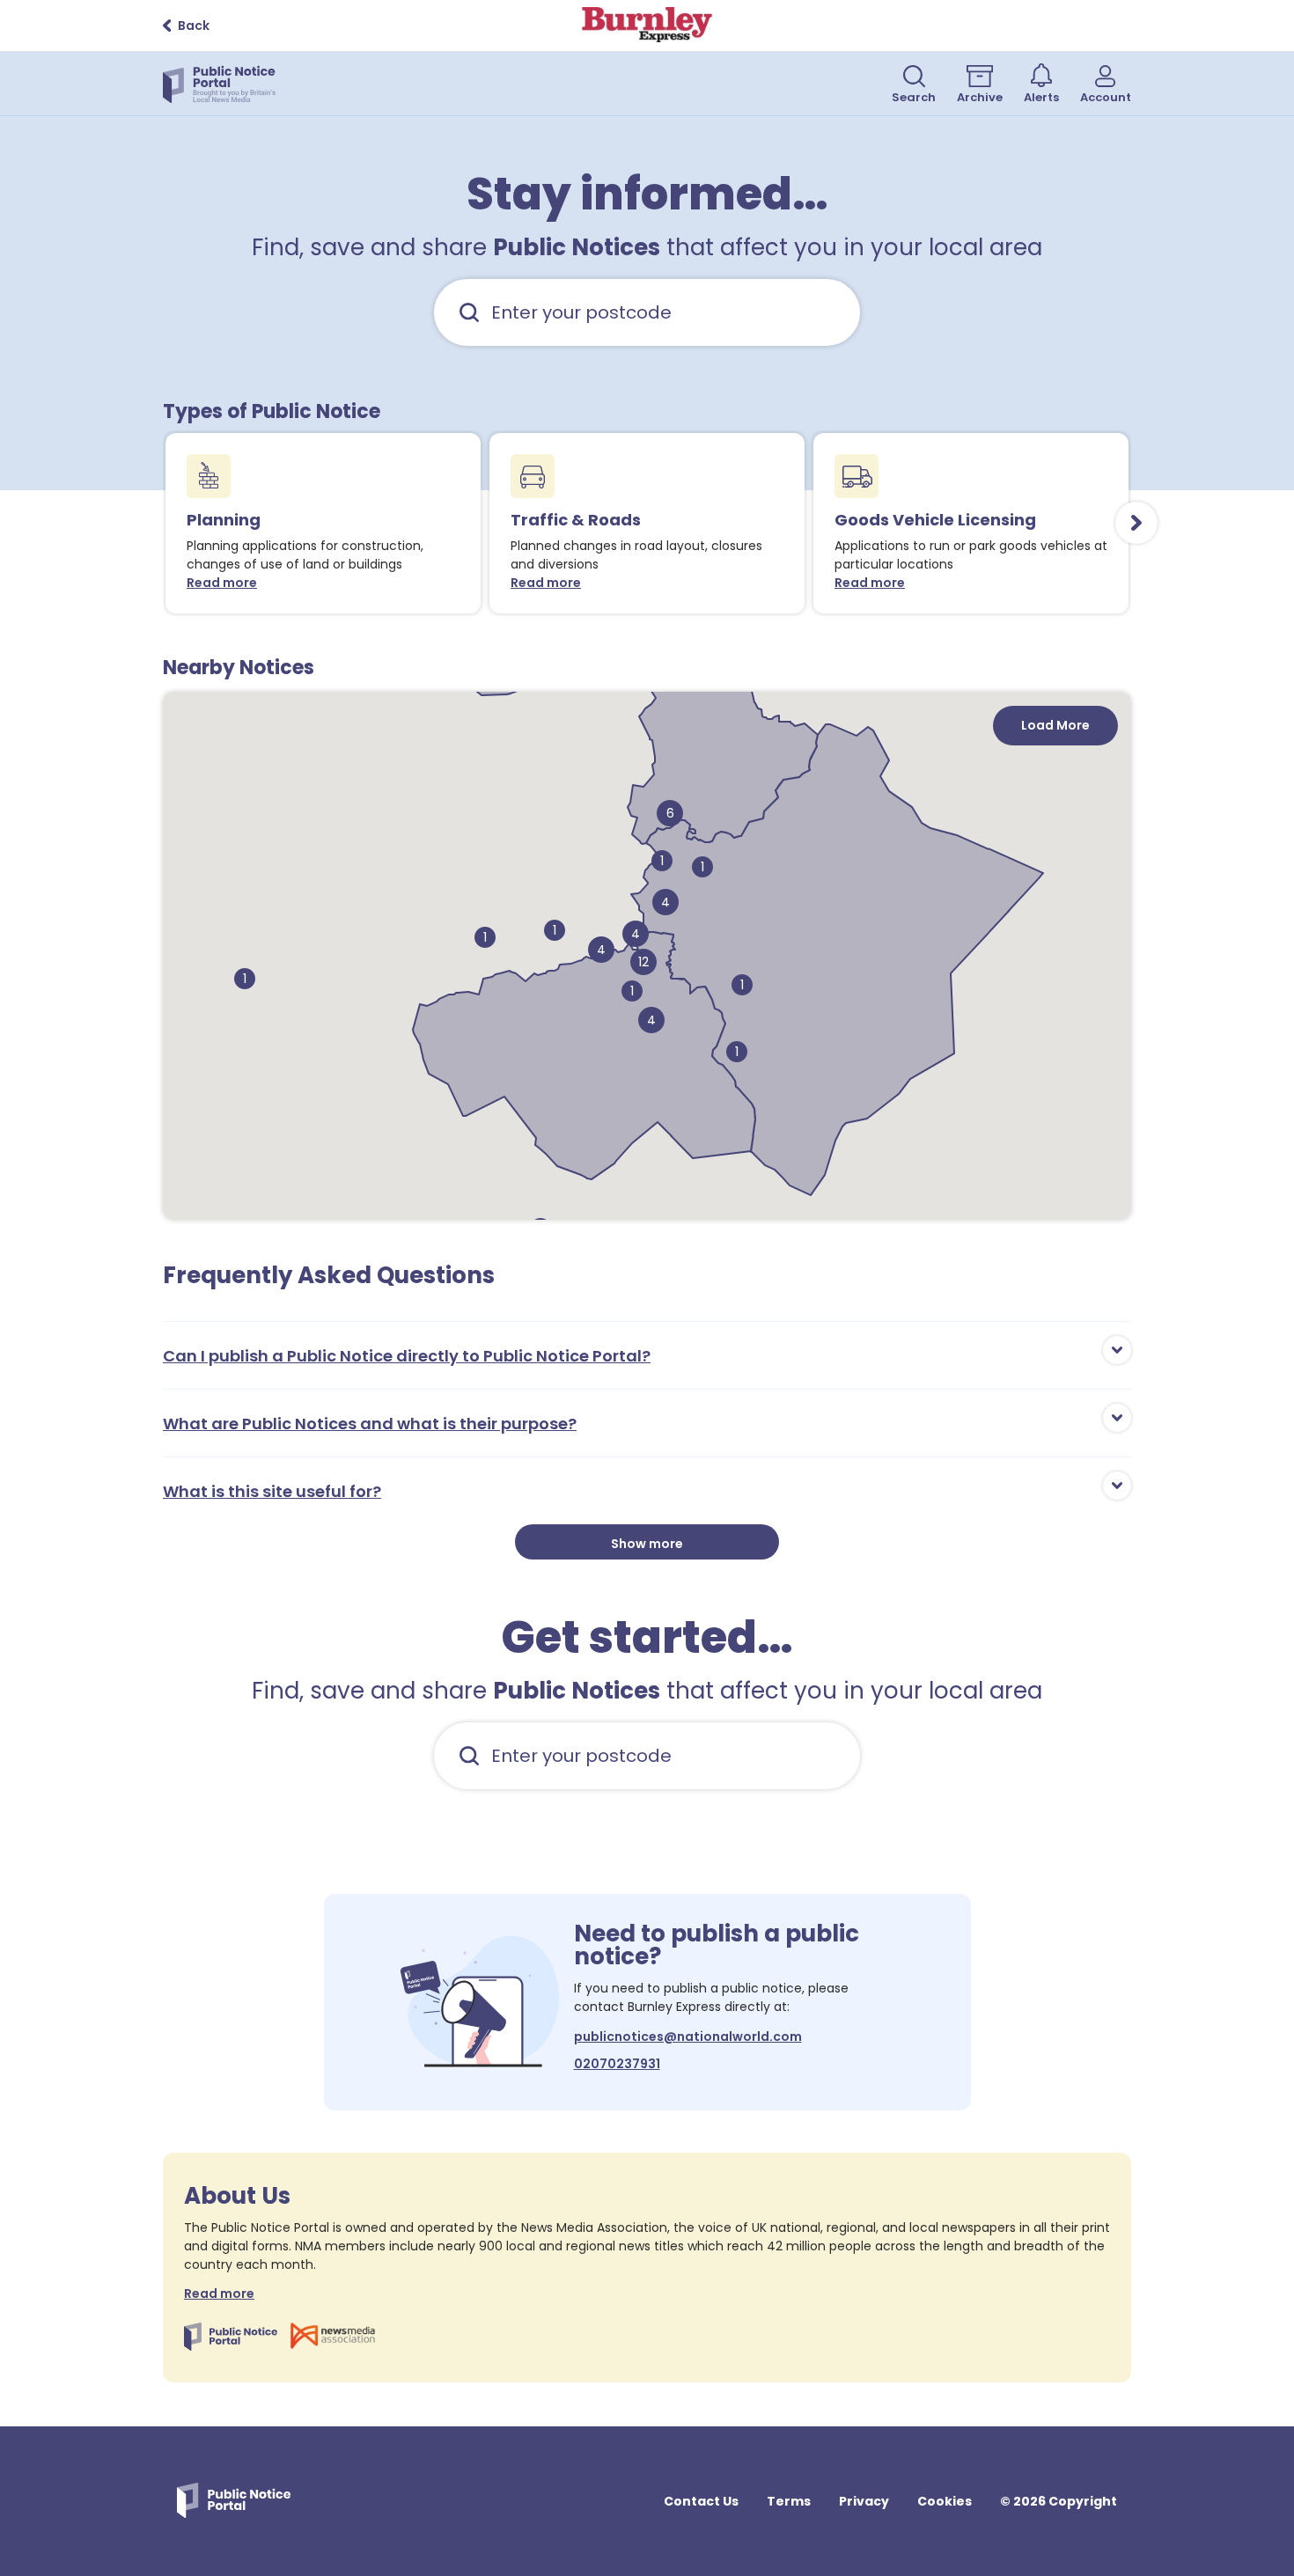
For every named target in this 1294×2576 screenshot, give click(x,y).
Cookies (945, 2501)
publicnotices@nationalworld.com (688, 2037)
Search (914, 97)
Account (1106, 97)
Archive (980, 97)
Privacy (864, 2501)
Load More (1055, 725)
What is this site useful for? (272, 1491)
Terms (789, 2501)
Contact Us (701, 2501)
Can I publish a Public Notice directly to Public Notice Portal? (407, 1356)
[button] (485, 937)
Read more (226, 583)
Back (194, 26)
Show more (647, 1544)
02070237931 (617, 2064)
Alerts (1041, 97)
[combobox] (647, 312)
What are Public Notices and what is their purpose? (370, 1424)
